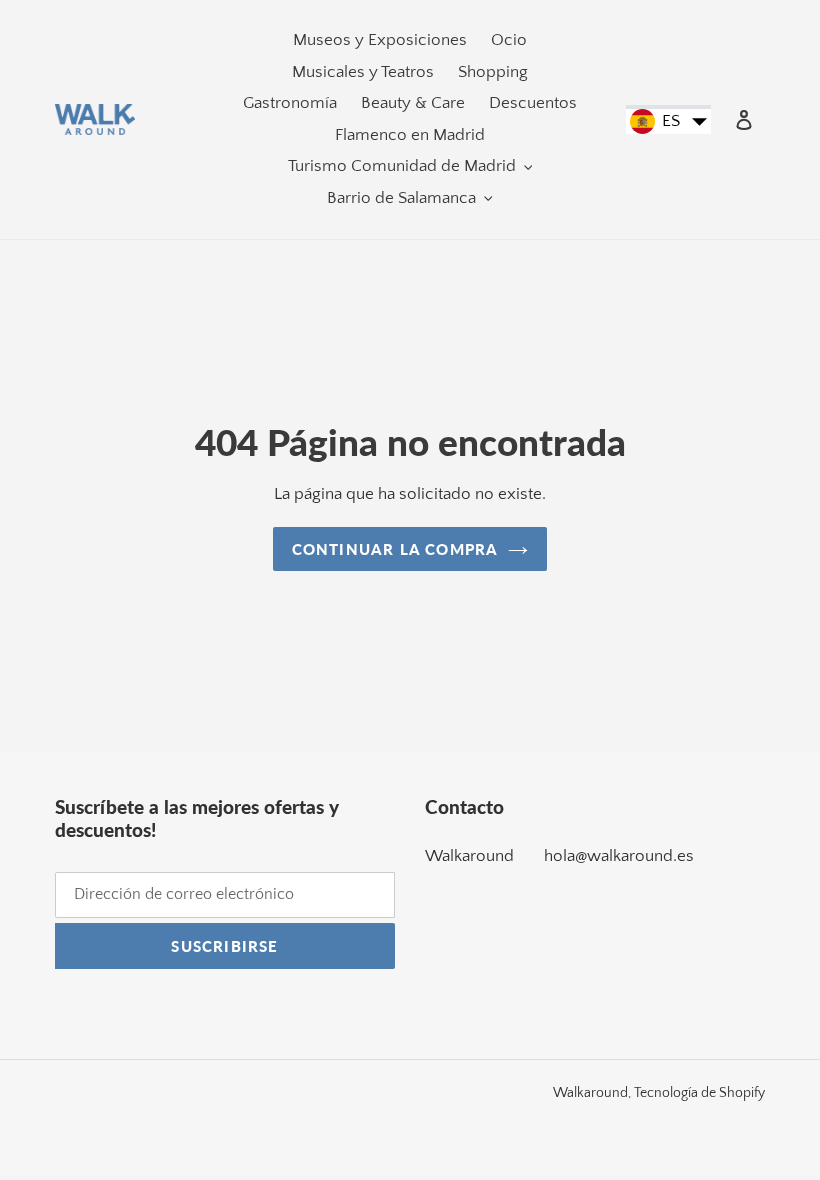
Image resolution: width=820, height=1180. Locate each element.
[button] (668, 122)
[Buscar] (717, 120)
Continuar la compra (395, 549)
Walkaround (469, 856)
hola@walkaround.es (619, 856)
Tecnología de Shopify (699, 1093)
